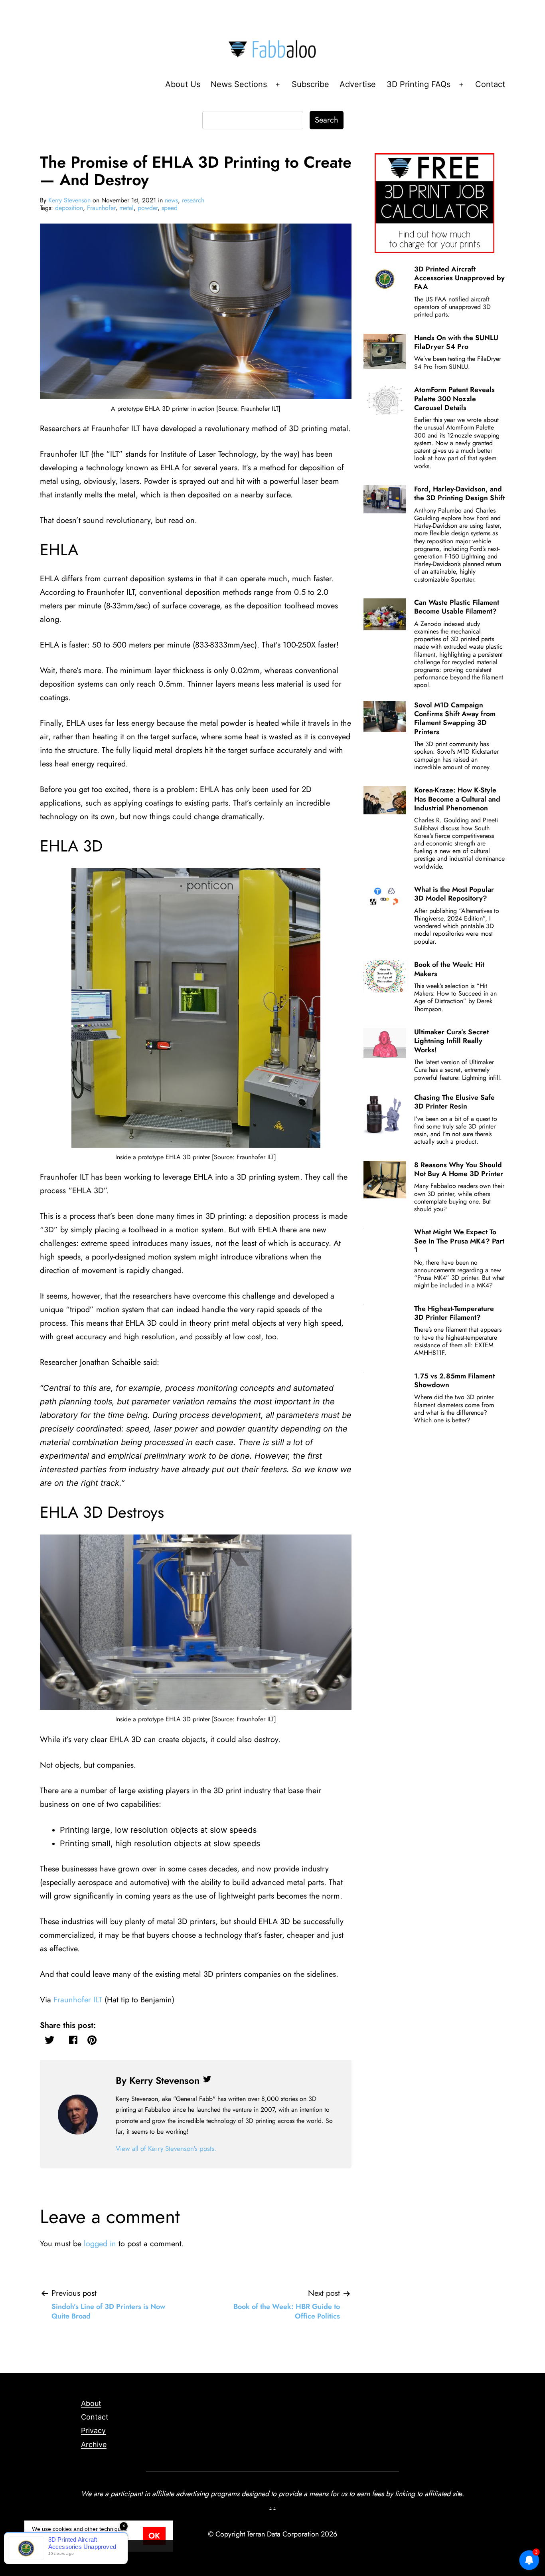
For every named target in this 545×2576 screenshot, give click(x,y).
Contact (490, 84)
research (193, 200)
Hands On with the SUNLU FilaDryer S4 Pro (456, 342)
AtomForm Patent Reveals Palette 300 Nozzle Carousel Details (454, 399)
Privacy (93, 2430)
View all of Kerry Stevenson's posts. (166, 2148)
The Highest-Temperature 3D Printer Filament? (454, 1313)
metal (126, 208)
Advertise (358, 84)
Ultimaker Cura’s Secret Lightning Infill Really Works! (451, 1041)
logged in (100, 2244)
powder (148, 208)
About (91, 2403)
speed (170, 208)
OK (154, 2536)
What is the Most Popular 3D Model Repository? (454, 894)
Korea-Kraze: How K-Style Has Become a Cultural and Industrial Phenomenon (457, 799)
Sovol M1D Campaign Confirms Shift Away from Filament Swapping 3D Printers (455, 718)
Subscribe (310, 84)
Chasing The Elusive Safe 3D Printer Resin (454, 1102)
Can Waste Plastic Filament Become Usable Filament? (457, 607)
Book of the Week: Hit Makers (449, 969)
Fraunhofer (101, 208)
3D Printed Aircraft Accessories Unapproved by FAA (459, 278)
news (171, 200)
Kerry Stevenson (69, 200)
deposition (69, 208)
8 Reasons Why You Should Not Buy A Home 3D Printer (459, 1169)
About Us (183, 84)
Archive (94, 2444)
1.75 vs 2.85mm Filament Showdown (454, 1380)
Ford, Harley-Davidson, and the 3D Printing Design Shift (459, 493)
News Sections (239, 84)
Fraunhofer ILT (78, 2000)
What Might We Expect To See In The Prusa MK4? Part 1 (459, 1241)
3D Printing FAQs (419, 84)
